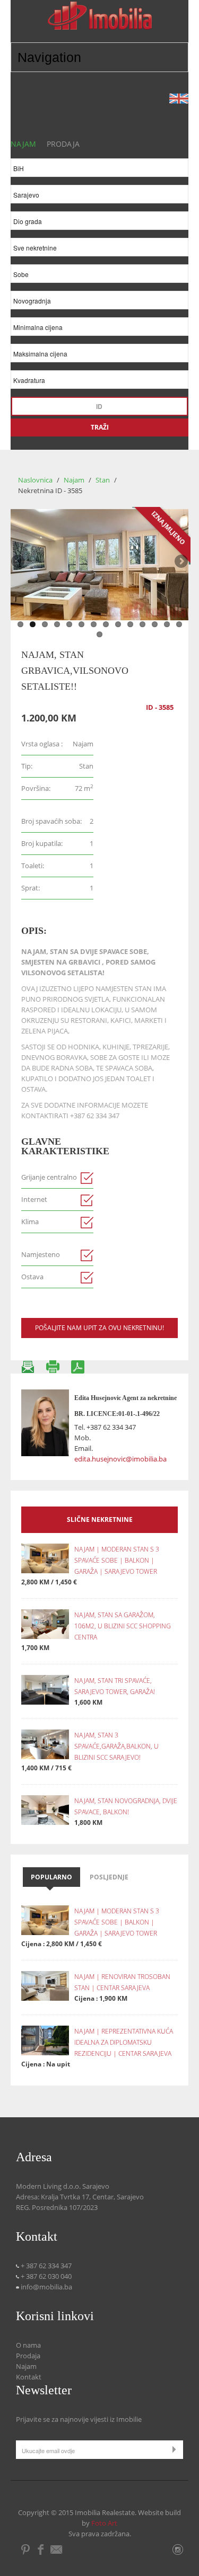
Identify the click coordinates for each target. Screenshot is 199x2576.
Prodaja (28, 2356)
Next (180, 562)
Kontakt (29, 2377)
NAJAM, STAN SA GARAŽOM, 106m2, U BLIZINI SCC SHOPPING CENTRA (123, 1626)
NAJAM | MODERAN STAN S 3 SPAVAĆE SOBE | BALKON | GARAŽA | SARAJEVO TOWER (117, 1560)
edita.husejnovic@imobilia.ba (120, 1459)
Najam (75, 480)
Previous (19, 562)
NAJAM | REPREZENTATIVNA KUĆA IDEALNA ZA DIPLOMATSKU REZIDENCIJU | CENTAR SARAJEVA (124, 2042)
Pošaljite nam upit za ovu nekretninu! (99, 1328)
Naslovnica (35, 480)
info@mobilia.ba (46, 2287)
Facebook (40, 2550)
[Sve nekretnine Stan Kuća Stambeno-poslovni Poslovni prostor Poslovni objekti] (99, 250)
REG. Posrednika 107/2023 (57, 2207)
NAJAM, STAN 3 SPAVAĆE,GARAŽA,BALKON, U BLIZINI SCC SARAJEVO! (116, 1746)
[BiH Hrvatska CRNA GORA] (99, 170)
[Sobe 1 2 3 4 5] (99, 276)
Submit (176, 2449)
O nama (28, 2345)
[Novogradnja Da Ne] (99, 303)
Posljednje (109, 1877)
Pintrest (26, 2550)
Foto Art (104, 2523)
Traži (100, 427)
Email (57, 2550)
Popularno (51, 1877)
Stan (103, 480)
